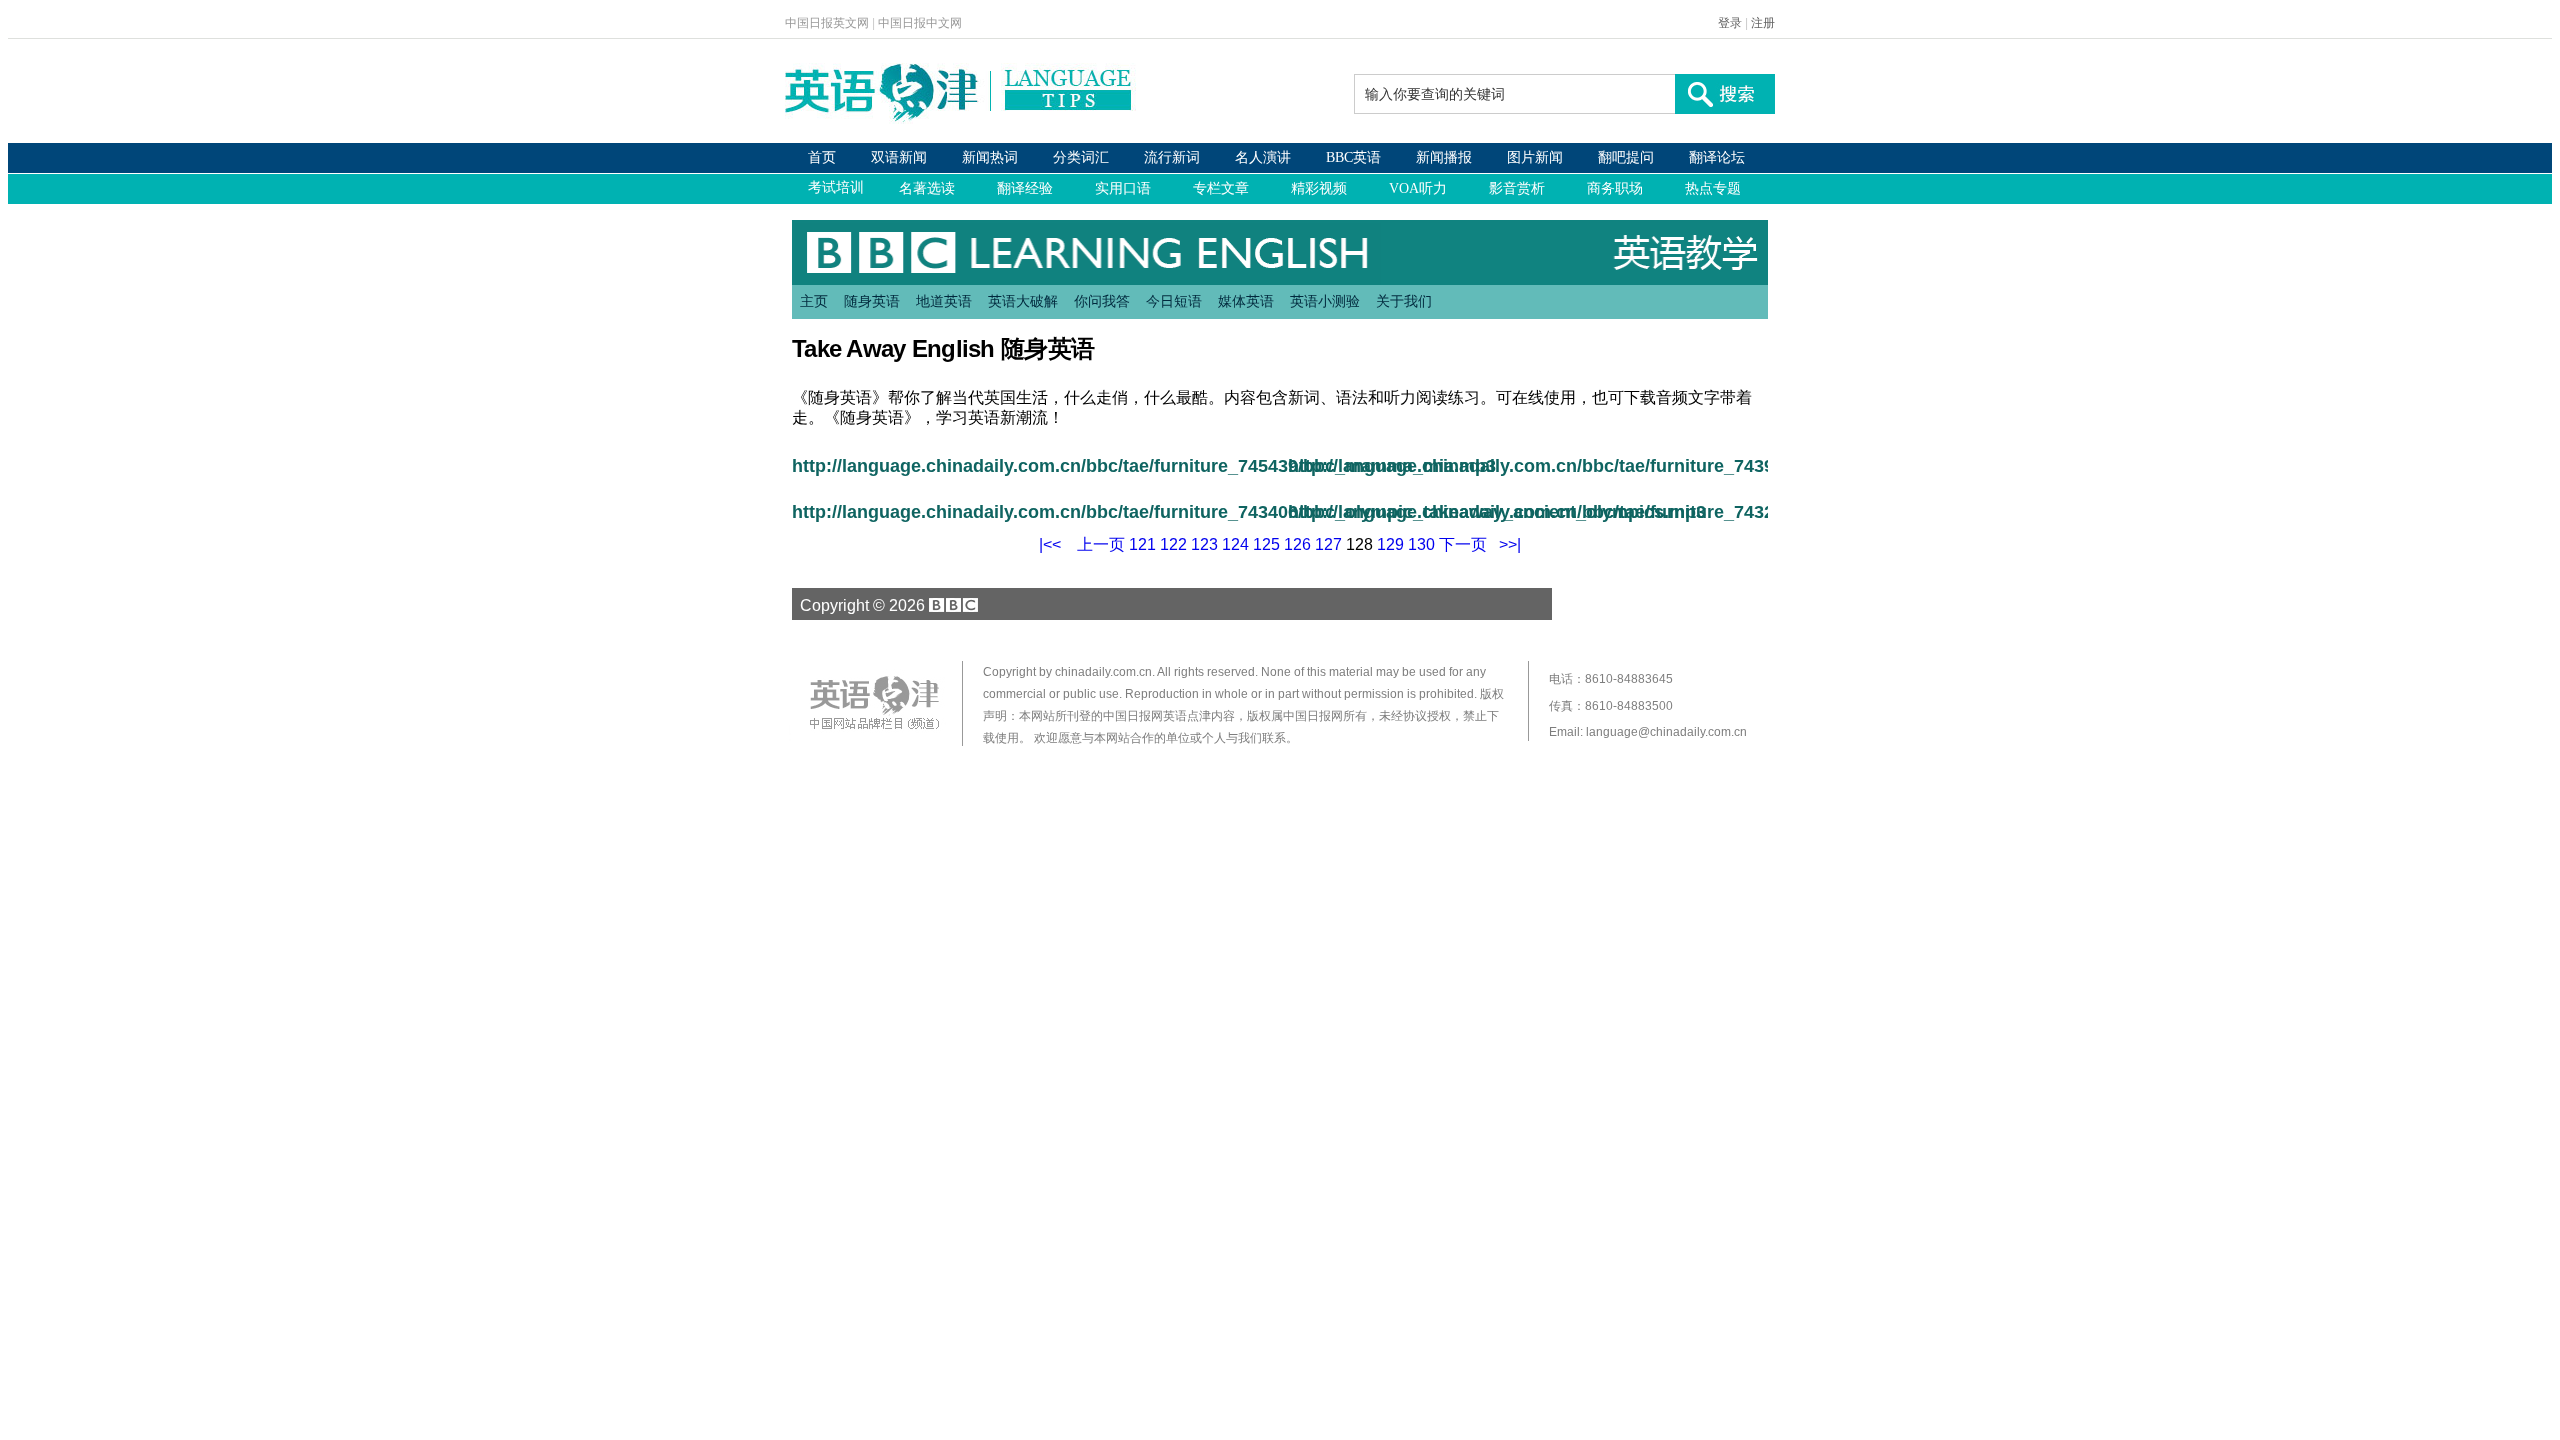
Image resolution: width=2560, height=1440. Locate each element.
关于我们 (1404, 301)
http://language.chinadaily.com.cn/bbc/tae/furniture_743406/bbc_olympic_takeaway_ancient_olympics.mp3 (1032, 512)
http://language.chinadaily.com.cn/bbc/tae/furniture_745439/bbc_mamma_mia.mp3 (1032, 466)
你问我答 (1102, 301)
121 (1142, 544)
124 (1235, 544)
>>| (1510, 544)
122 (1173, 544)
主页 (814, 301)
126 (1297, 544)
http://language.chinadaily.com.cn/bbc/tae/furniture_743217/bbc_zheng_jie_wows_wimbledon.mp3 (1528, 512)
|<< (1050, 544)
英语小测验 (1325, 301)
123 (1204, 544)
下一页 (1463, 544)
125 (1266, 544)
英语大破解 (1023, 301)
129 (1390, 544)
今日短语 (1174, 301)
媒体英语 (1246, 301)
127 (1328, 544)
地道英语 (944, 301)
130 (1421, 544)
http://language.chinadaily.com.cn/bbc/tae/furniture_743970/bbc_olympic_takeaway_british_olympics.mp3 (1528, 466)
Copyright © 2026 (860, 605)
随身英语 (872, 301)
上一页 (1101, 544)
